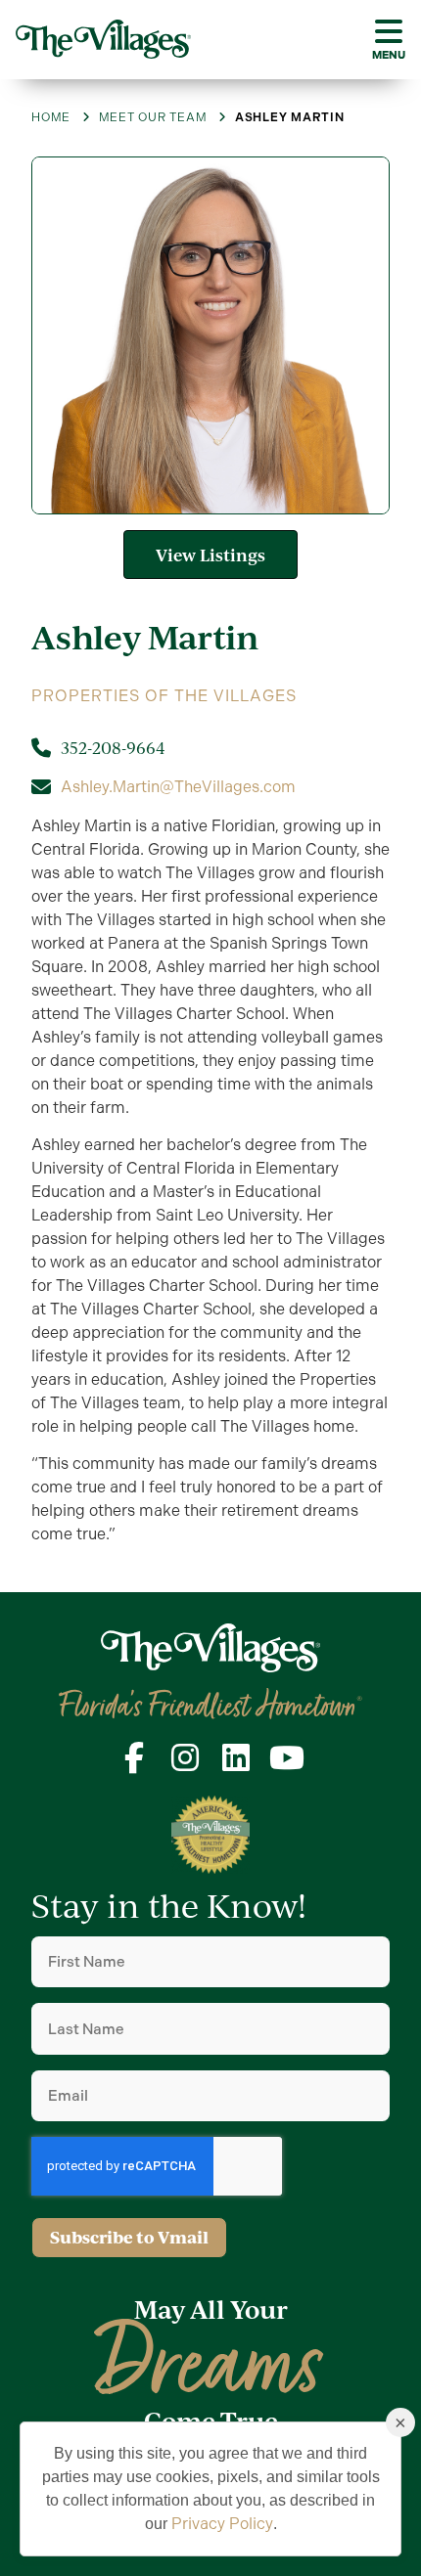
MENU (389, 55)
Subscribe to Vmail (129, 2237)
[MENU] (389, 31)
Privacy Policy (222, 2524)
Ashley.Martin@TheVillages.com (178, 787)
